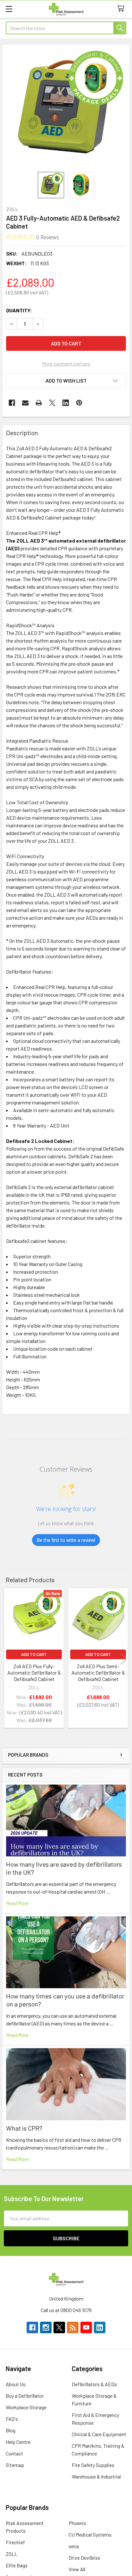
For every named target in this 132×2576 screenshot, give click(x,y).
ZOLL (12, 2554)
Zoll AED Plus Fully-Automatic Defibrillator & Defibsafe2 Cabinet (34, 1672)
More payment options (66, 363)
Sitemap (15, 2465)
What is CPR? (24, 2128)
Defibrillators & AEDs (94, 2384)
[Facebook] (12, 403)
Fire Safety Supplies (93, 2465)
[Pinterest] (79, 403)
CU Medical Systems (90, 2534)
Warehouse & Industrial (96, 2476)
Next (124, 1659)
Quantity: (19, 310)
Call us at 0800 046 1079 (66, 2310)
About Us (16, 2384)
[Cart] (122, 9)
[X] (52, 403)
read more (17, 1903)
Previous (8, 1659)
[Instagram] (46, 2327)
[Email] (25, 403)
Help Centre (18, 2442)
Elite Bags (17, 2565)
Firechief (15, 2542)
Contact (14, 2453)
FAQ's (12, 2419)
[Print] (39, 403)
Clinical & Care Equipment (99, 2434)
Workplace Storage (26, 2407)
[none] (66, 108)
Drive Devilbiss (84, 2558)
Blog (11, 2430)
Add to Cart (34, 1654)
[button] (66, 381)
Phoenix (77, 2523)
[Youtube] (86, 2327)
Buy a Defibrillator (25, 2396)
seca (74, 2546)
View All (77, 2569)
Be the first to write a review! (66, 1540)
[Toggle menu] (9, 9)
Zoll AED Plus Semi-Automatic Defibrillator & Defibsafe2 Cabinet (98, 1672)
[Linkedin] (66, 403)
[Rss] (73, 2327)
